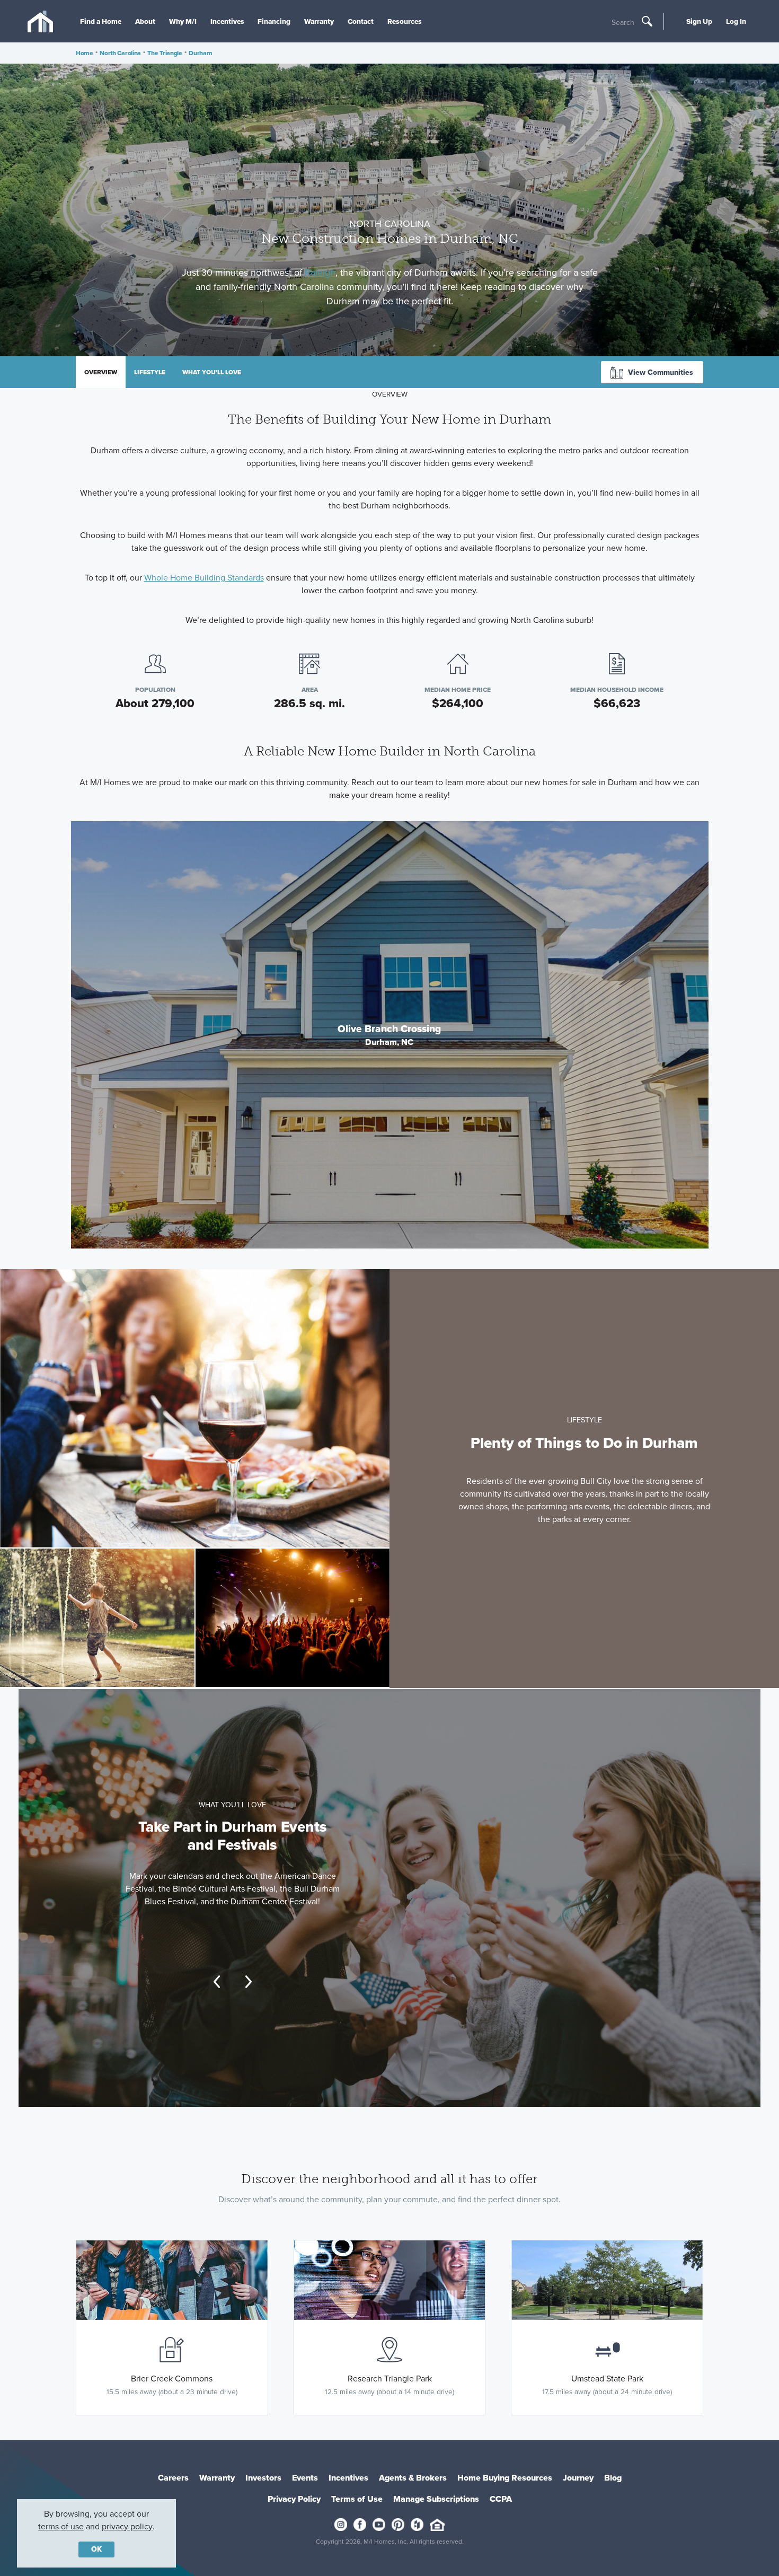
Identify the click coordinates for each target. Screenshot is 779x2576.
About (145, 21)
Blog (613, 2478)
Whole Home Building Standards (204, 578)
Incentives (227, 21)
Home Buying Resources (505, 2478)
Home (85, 53)
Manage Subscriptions (436, 2499)
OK (96, 2549)
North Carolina (120, 53)
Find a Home (101, 21)
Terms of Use (357, 2499)
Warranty (319, 21)
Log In (736, 21)
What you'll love (212, 372)
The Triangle (165, 53)
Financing (274, 21)
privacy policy (127, 2526)
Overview (101, 372)
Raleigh (320, 272)
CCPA (501, 2499)
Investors (263, 2478)
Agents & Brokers (413, 2478)
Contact (361, 21)
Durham (200, 53)
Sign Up (699, 21)
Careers (173, 2478)
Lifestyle (150, 372)
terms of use (61, 2526)
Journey (578, 2478)
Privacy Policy (294, 2499)
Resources (405, 21)
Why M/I (183, 21)
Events (305, 2478)
